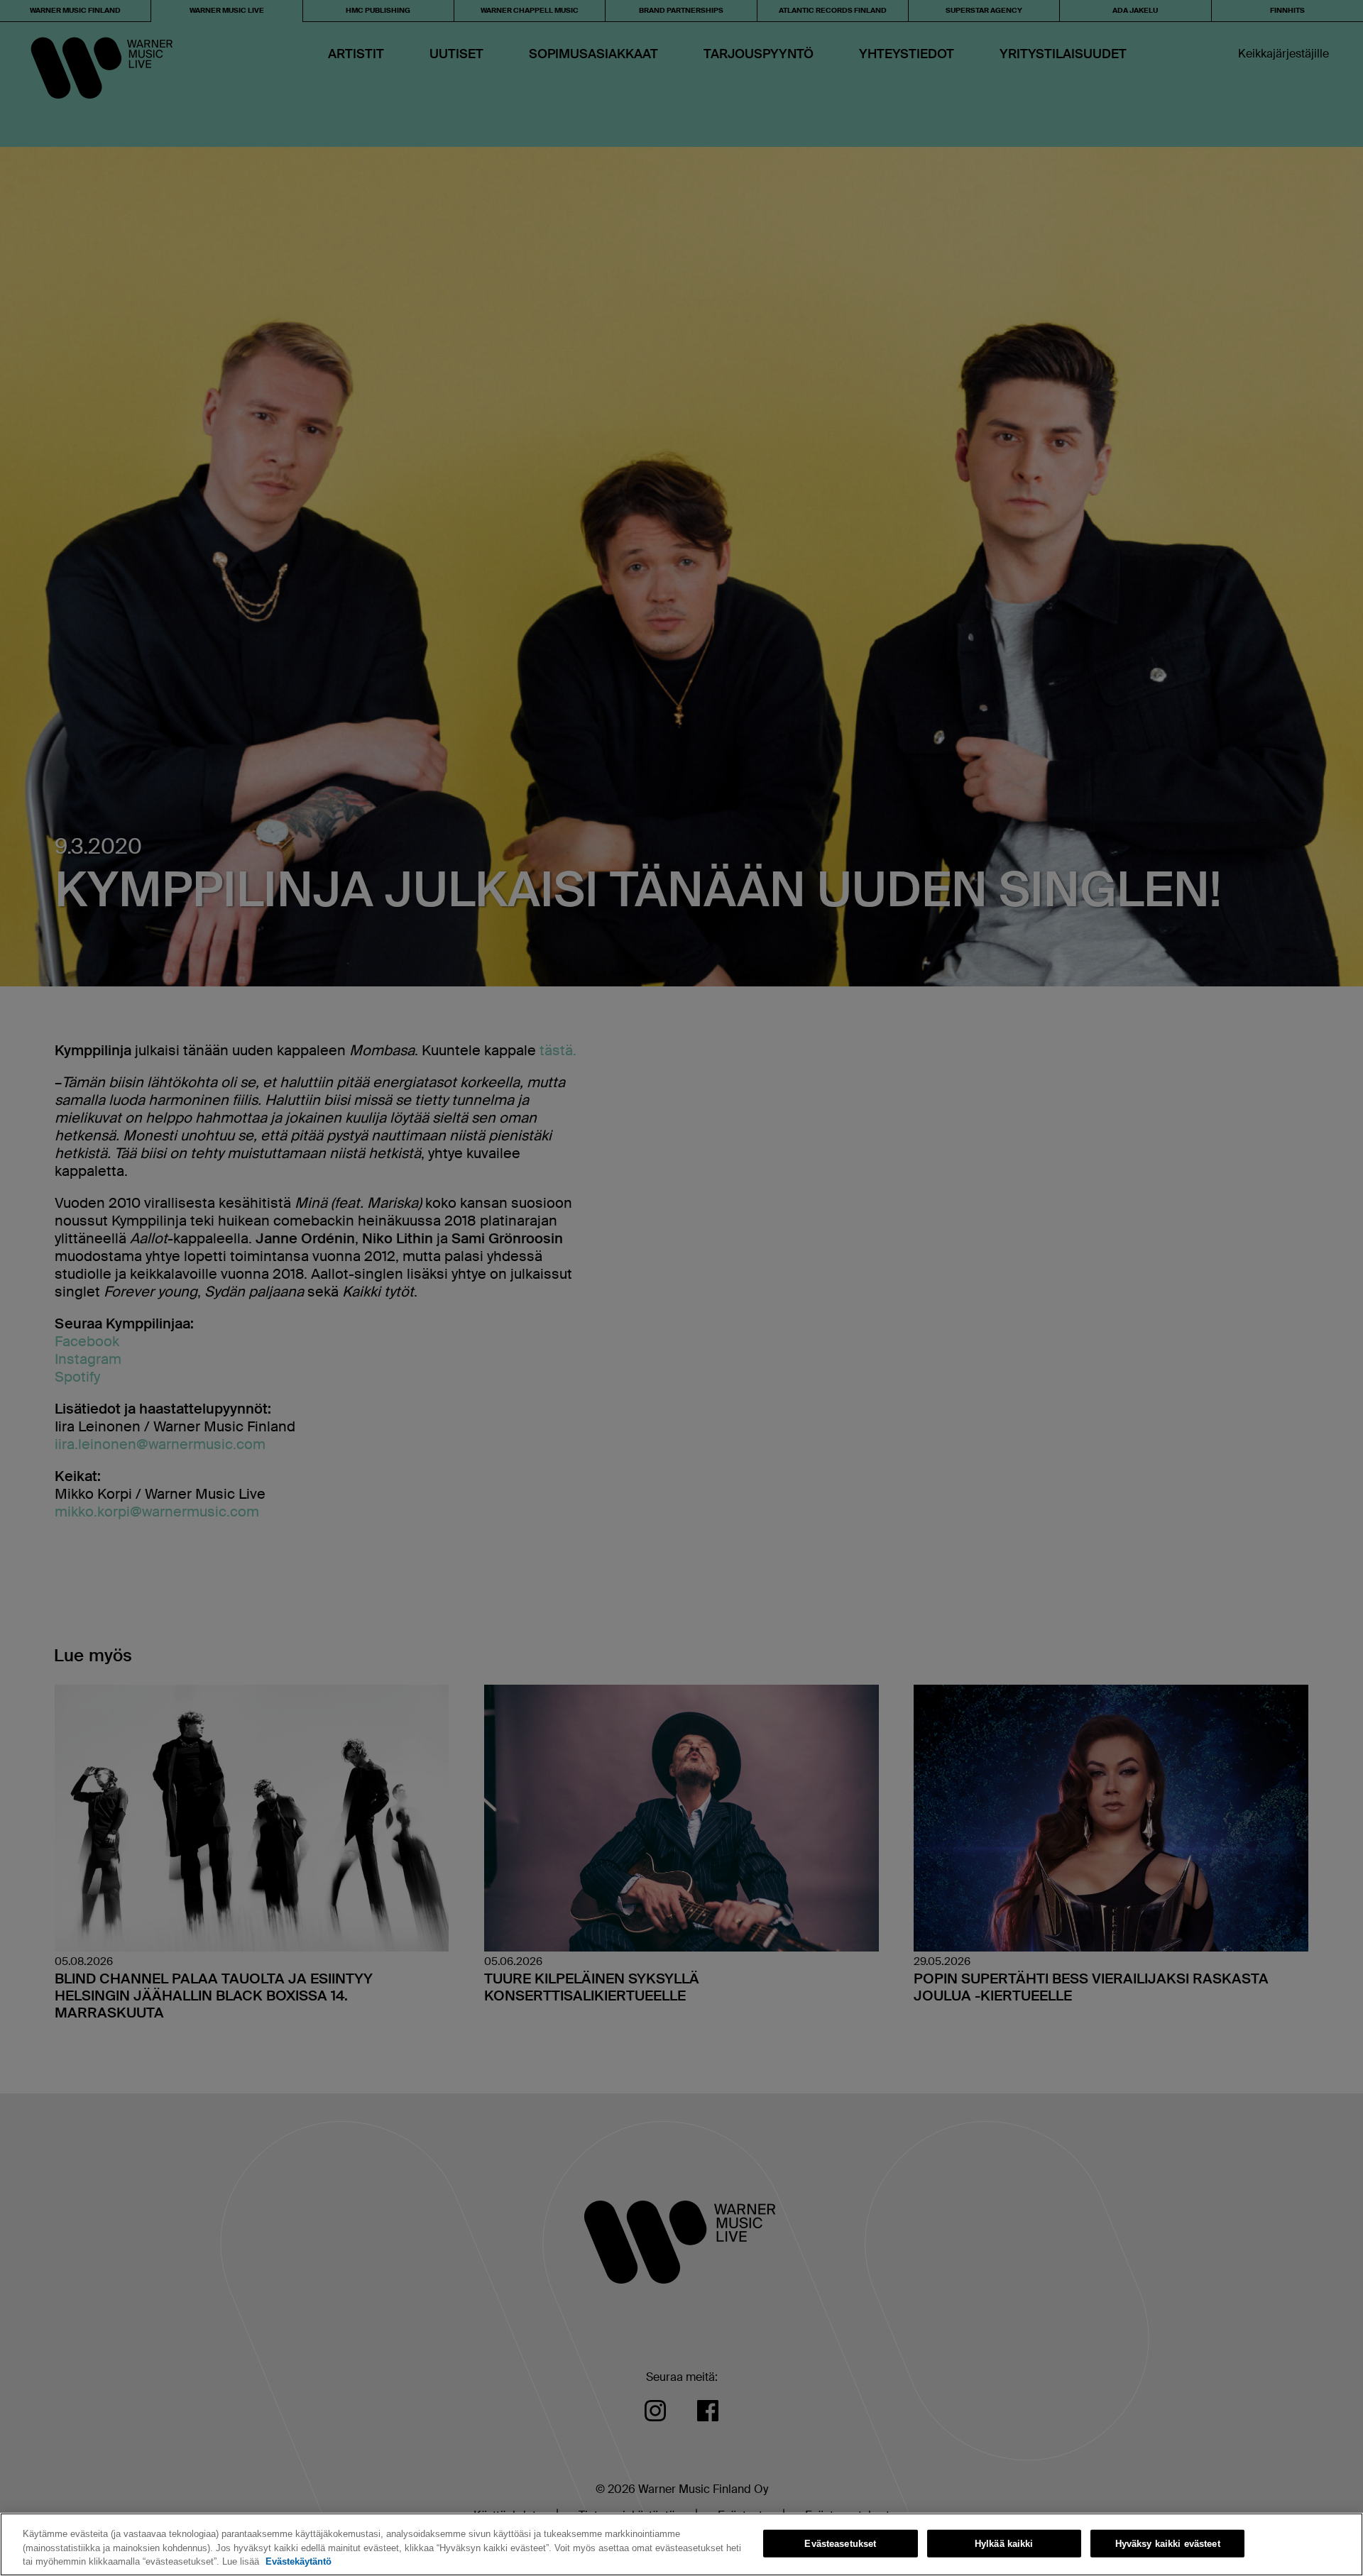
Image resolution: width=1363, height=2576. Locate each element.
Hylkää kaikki (1004, 2543)
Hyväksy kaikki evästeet (1168, 2543)
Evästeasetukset (840, 2543)
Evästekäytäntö (299, 2561)
